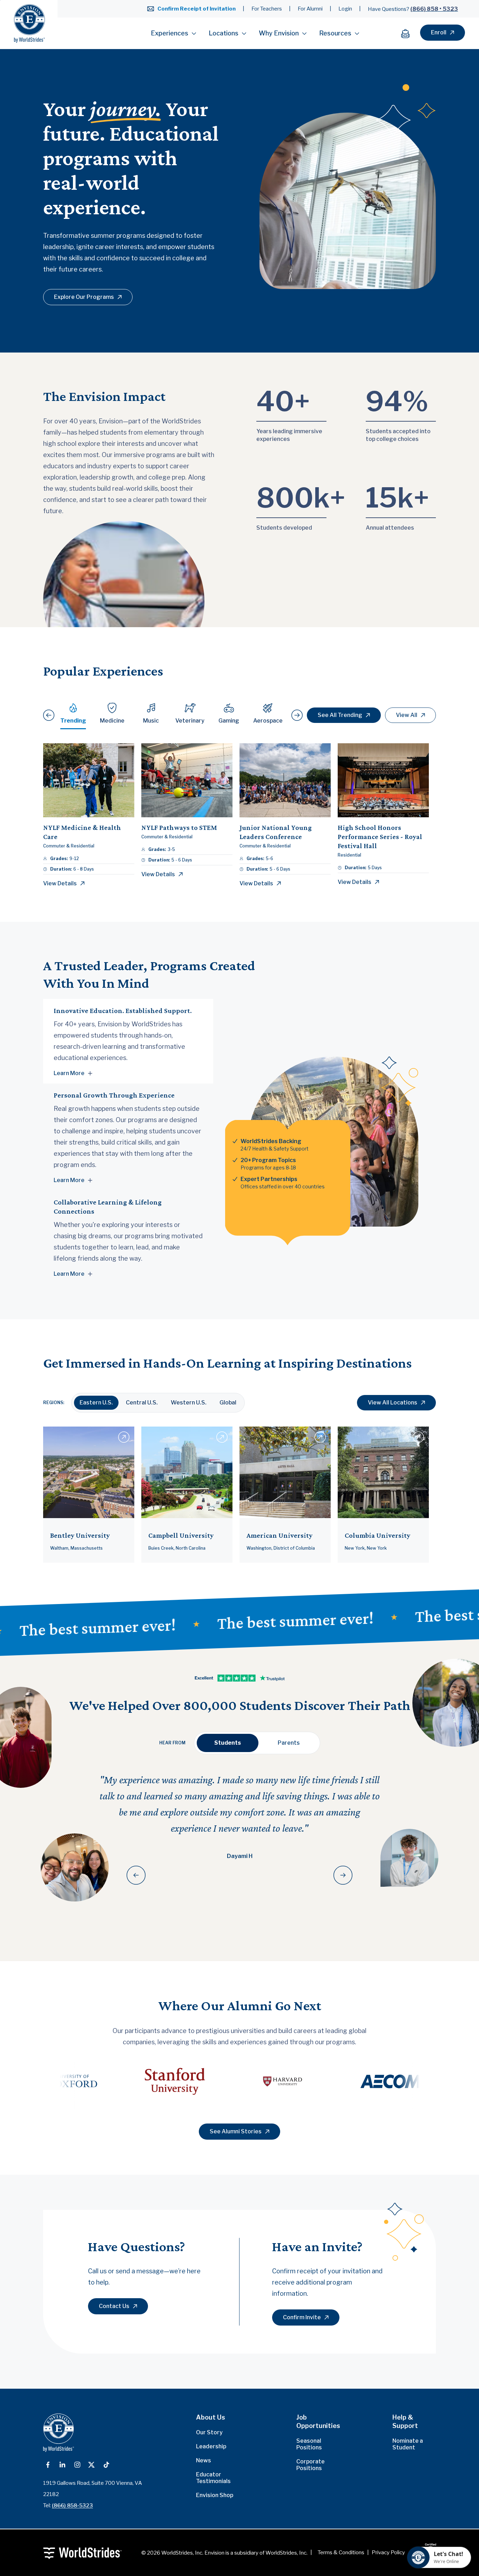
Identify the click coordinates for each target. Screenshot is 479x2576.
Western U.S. (189, 1403)
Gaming (229, 721)
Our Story (209, 2432)
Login (345, 9)
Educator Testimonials (213, 2478)
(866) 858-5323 (72, 2505)
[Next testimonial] (343, 1875)
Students (228, 1743)
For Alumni (310, 9)
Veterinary (190, 721)
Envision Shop (215, 2495)
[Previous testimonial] (136, 1875)
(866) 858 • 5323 (434, 9)
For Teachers (267, 9)
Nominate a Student (408, 2444)
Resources (335, 33)
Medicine (112, 721)
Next (460, 2081)
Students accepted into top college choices (398, 435)
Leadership (211, 2446)
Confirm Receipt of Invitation (197, 9)
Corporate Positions (311, 2465)
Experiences (170, 33)
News (204, 2460)
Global (228, 1403)
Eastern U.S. (96, 1403)
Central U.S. (142, 1403)
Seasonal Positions (309, 2444)
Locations (224, 33)
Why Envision (279, 33)
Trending (73, 721)
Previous (19, 2081)
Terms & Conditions (341, 2552)
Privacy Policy (388, 2552)
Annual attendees (390, 528)
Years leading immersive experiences (289, 435)
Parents (289, 1743)
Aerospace (268, 721)
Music (151, 721)
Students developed (284, 528)
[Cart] (409, 33)
